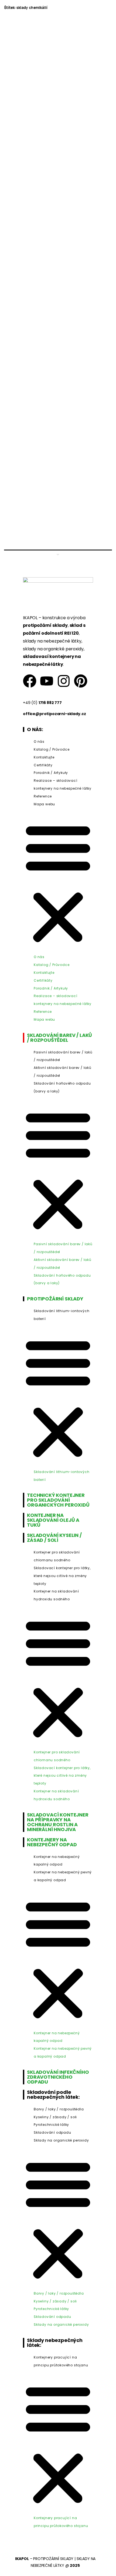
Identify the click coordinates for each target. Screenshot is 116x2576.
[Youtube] (47, 681)
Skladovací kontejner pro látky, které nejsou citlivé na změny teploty (62, 1576)
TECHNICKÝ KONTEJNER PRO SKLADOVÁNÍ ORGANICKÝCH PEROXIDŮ (58, 1500)
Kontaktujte (44, 757)
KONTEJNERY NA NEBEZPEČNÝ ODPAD (52, 1842)
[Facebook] (30, 681)
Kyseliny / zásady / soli (55, 2117)
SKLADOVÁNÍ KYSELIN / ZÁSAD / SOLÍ (54, 1538)
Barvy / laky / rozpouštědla (59, 2109)
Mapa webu (44, 804)
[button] (58, 882)
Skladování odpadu (52, 2132)
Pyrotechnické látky (51, 2125)
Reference (43, 796)
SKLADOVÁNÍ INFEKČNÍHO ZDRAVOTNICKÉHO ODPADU (58, 2077)
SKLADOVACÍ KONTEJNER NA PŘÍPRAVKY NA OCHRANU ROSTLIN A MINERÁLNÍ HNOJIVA (58, 1822)
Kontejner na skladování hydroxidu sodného (56, 1595)
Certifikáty (43, 765)
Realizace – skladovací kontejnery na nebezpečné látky (63, 784)
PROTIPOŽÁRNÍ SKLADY (55, 1299)
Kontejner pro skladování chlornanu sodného (57, 1556)
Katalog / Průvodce (52, 749)
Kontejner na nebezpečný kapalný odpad (57, 1861)
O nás (39, 742)
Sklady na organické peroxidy (61, 2140)
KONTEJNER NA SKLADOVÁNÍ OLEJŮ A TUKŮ (53, 1520)
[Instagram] (64, 681)
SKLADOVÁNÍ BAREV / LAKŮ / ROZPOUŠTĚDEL (59, 1038)
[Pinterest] (81, 681)
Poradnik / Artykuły (51, 773)
